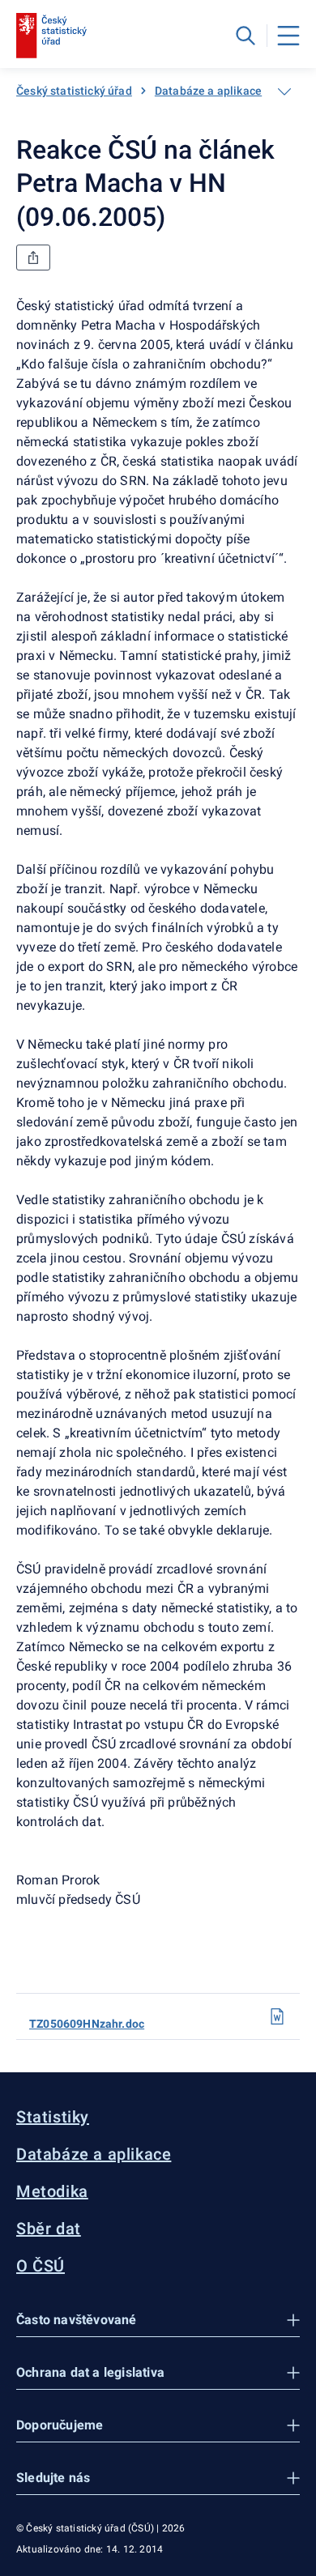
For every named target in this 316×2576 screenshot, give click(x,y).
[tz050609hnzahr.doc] (277, 2016)
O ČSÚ (41, 2266)
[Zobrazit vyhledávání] (246, 36)
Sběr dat (49, 2229)
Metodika (52, 2191)
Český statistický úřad (74, 91)
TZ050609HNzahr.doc (87, 2024)
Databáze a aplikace (208, 91)
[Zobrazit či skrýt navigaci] (284, 92)
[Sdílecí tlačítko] (33, 258)
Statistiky (53, 2117)
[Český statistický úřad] (51, 36)
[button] (158, 2321)
